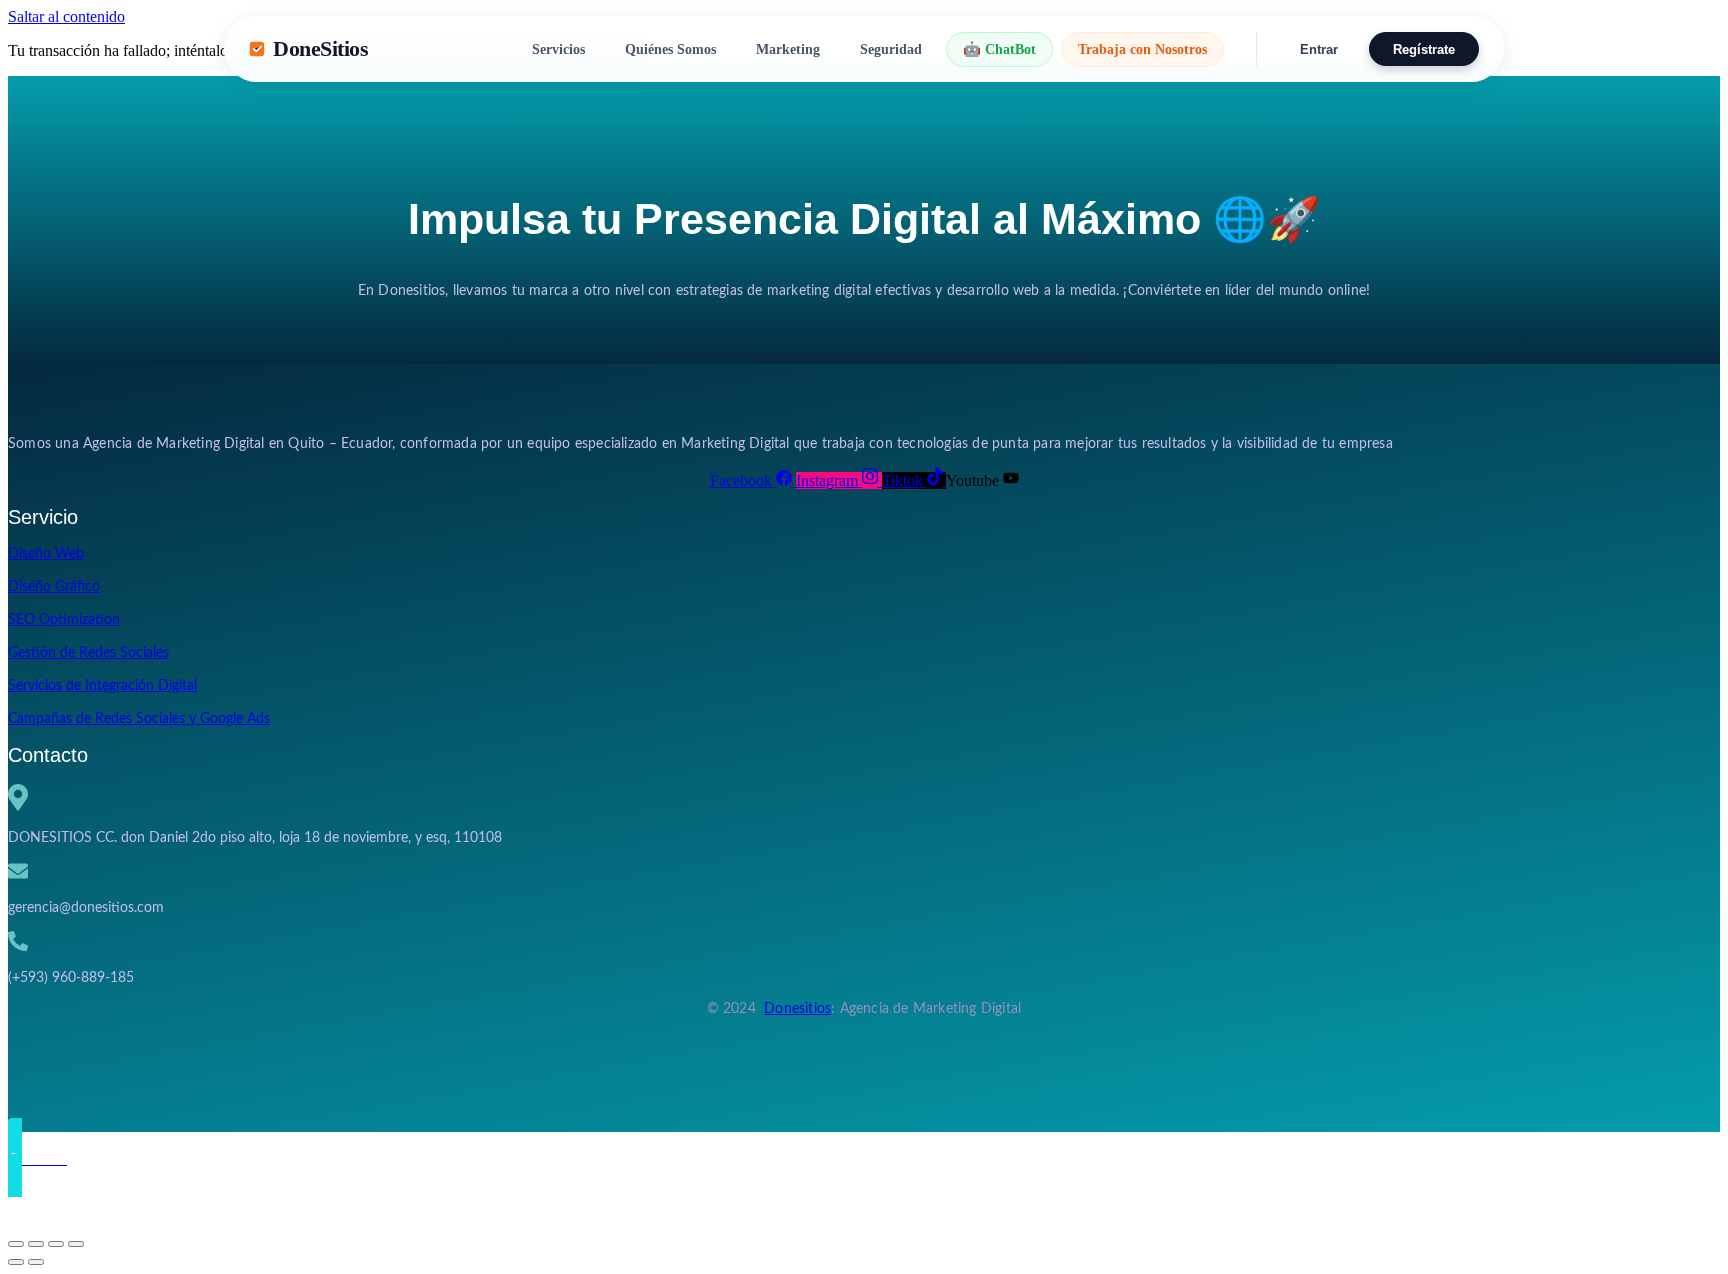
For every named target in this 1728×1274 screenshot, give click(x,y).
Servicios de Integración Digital (102, 686)
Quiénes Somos (670, 49)
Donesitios (797, 1009)
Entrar (1319, 49)
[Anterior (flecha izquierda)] (16, 1262)
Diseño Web (46, 554)
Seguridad (891, 49)
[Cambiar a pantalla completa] (36, 1244)
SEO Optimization (64, 620)
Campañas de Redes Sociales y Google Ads (139, 719)
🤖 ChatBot (999, 49)
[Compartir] (56, 1244)
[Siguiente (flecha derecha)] (36, 1262)
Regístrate (1424, 49)
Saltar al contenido (66, 16)
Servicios (558, 49)
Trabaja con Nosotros (1142, 49)
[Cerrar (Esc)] (76, 1244)
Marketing (788, 49)
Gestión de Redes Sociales (88, 653)
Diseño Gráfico (54, 587)
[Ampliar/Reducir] (16, 1244)
